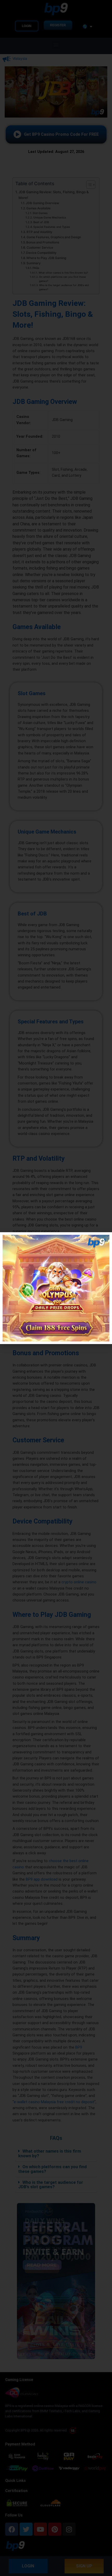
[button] (105, 1239)
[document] (56, 1288)
